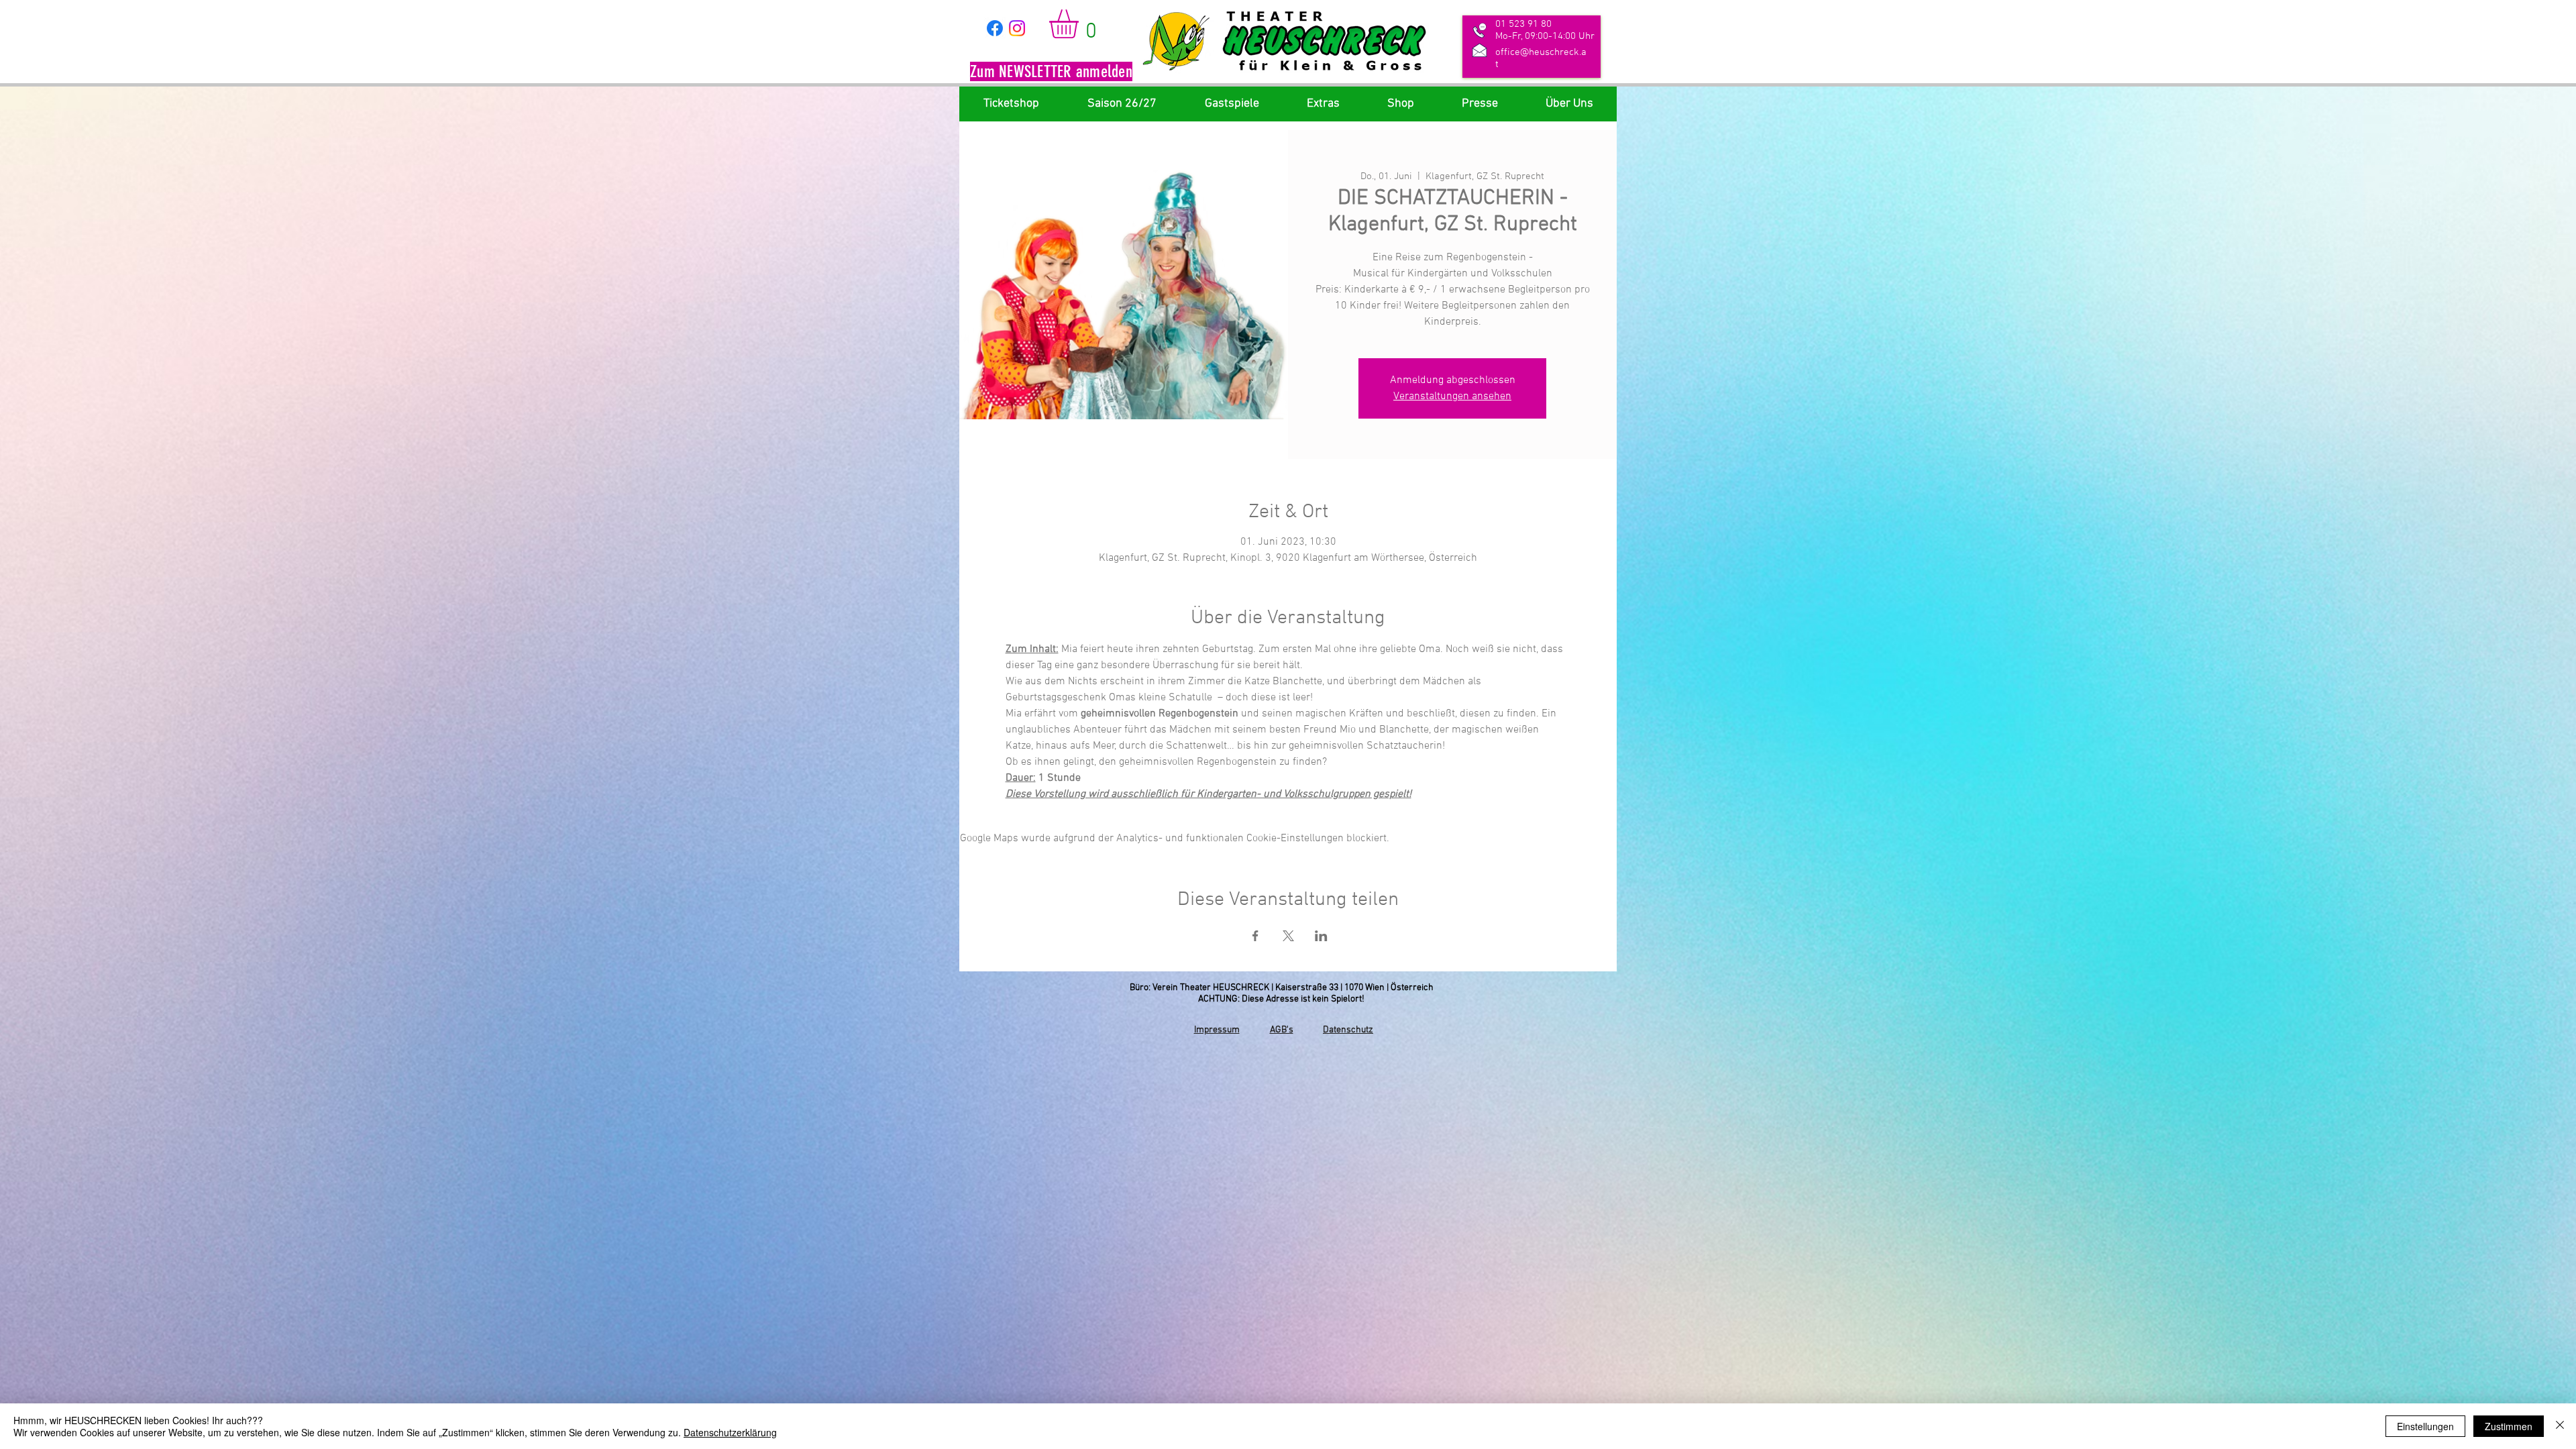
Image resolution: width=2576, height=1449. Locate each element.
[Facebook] (995, 28)
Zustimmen (2509, 1426)
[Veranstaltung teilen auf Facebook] (1255, 936)
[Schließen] (2560, 1426)
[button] (1051, 73)
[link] (1081, 24)
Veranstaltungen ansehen (1452, 396)
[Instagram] (1017, 28)
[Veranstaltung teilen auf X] (1288, 936)
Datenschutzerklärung (730, 1432)
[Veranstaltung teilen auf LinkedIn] (1321, 936)
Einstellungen (2425, 1426)
